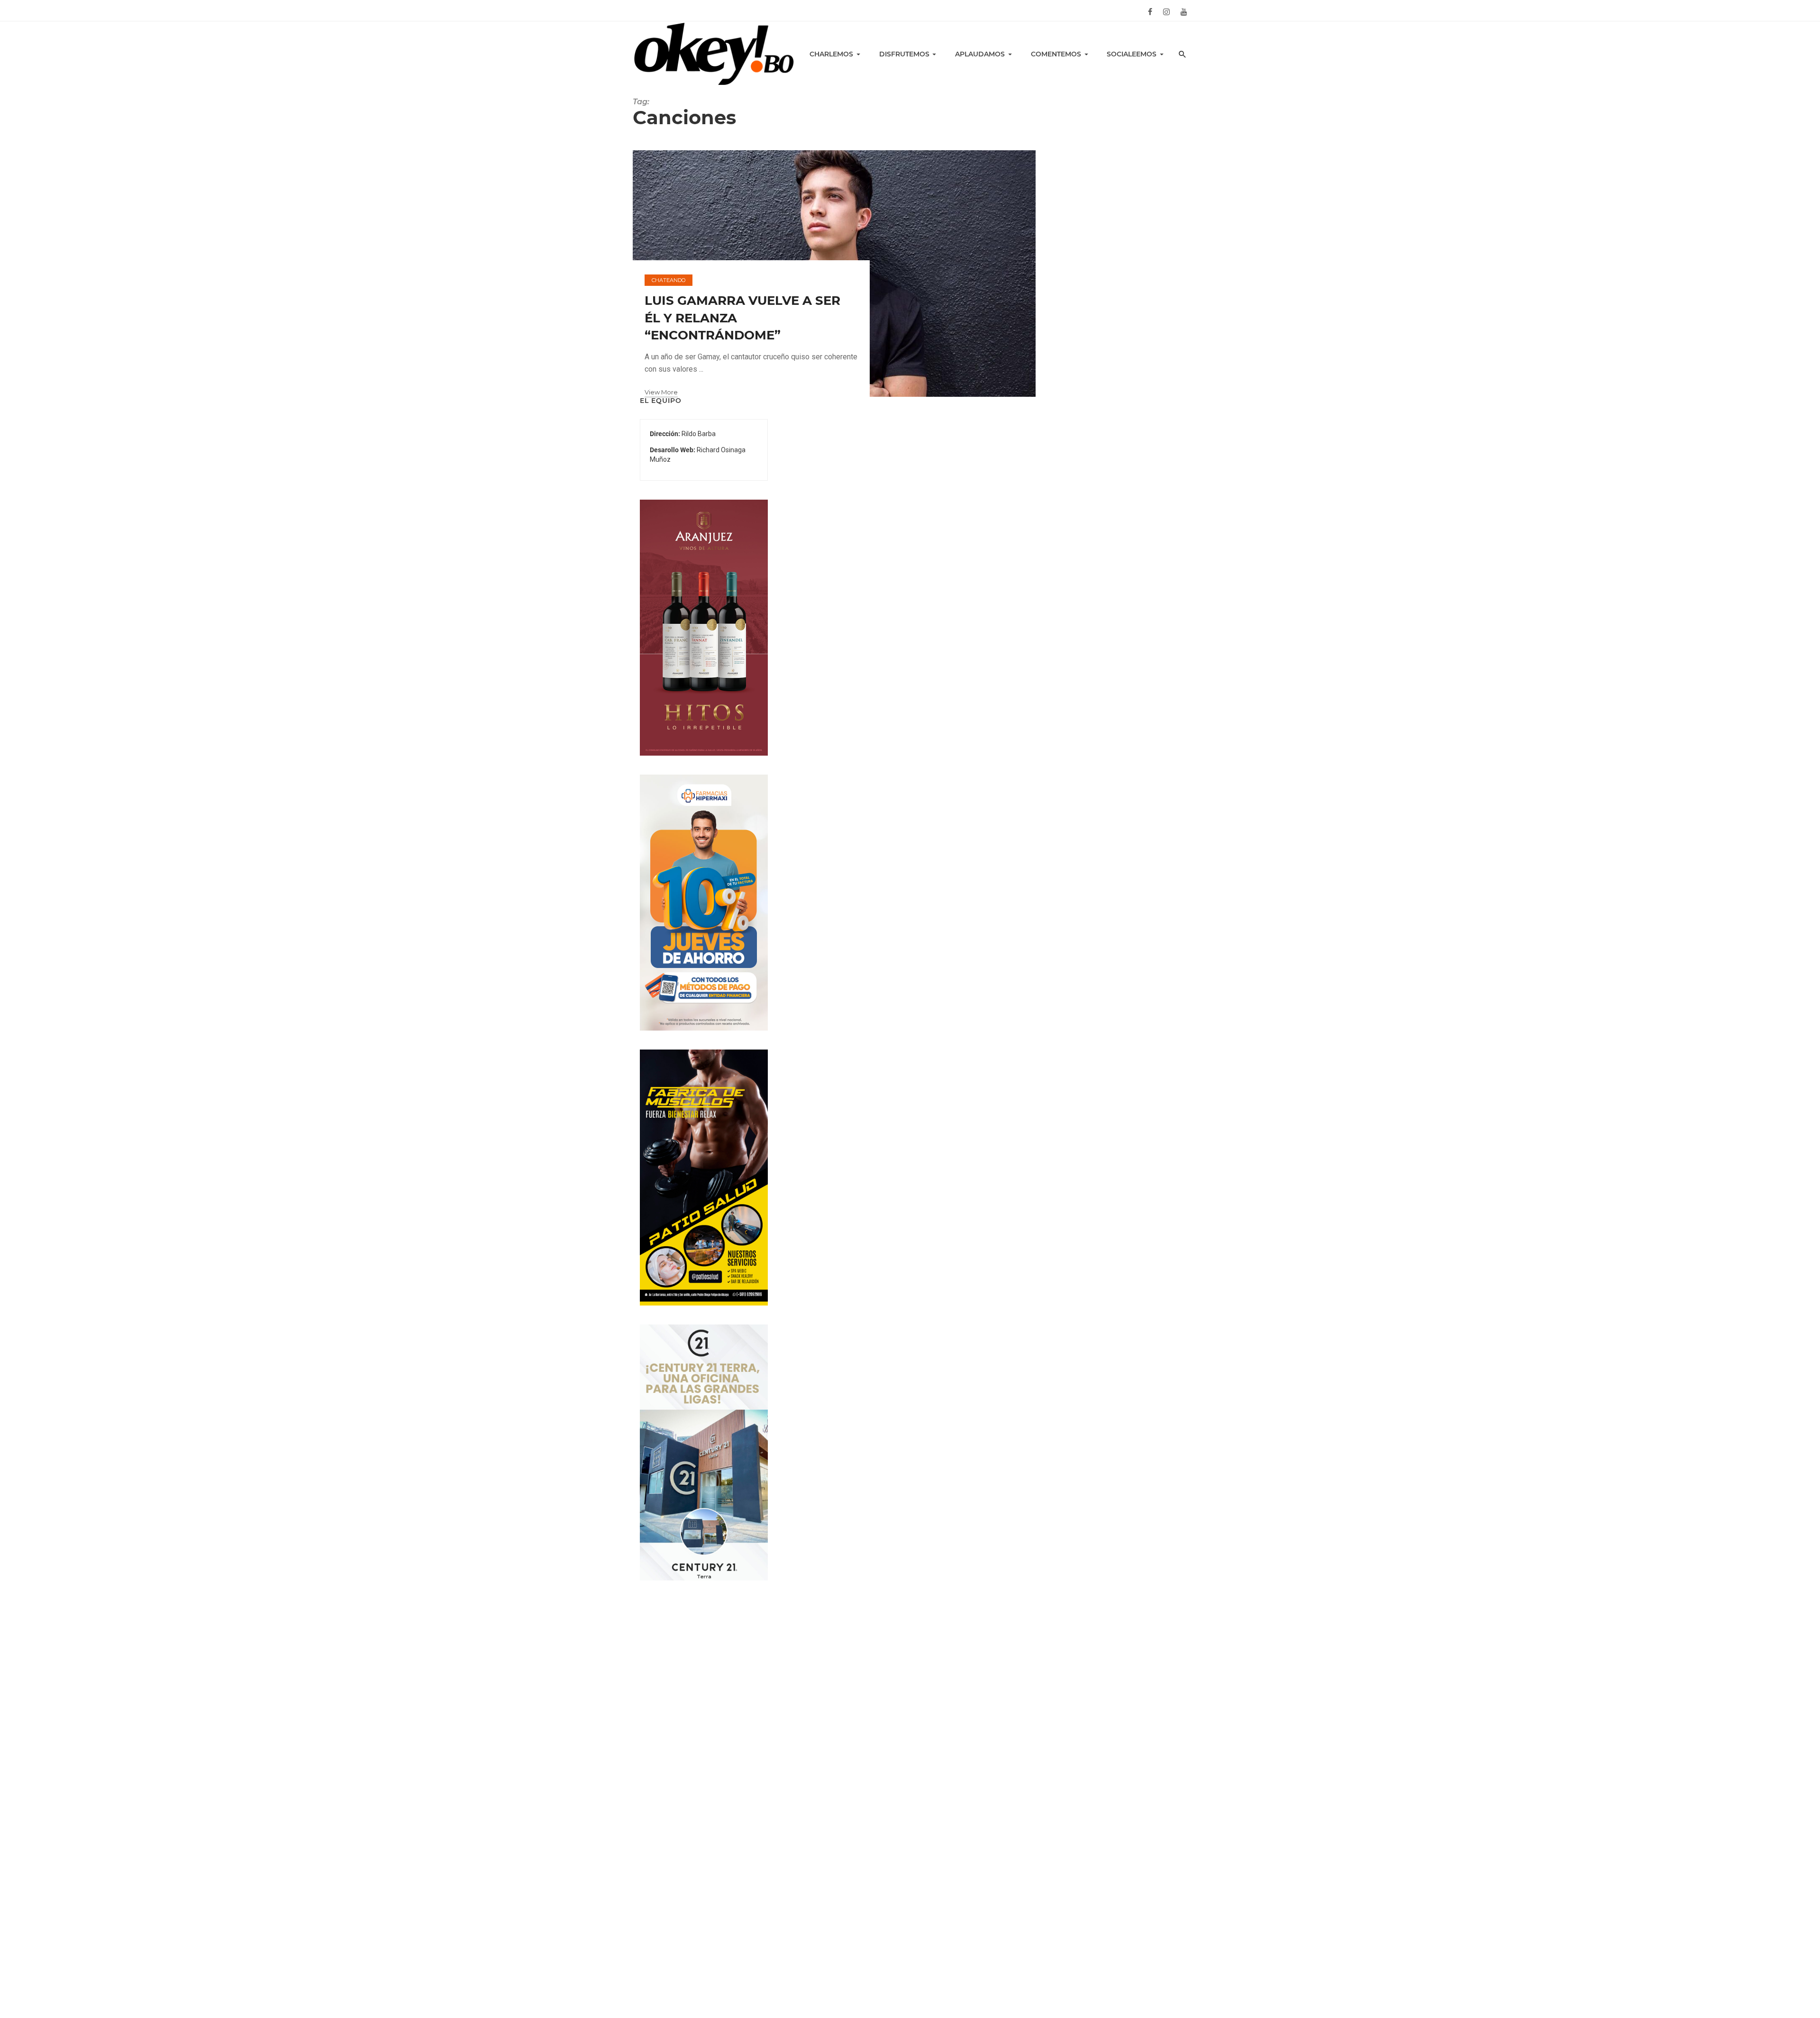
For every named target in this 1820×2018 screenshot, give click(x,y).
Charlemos (831, 54)
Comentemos (1056, 54)
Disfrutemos (904, 54)
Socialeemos (1132, 54)
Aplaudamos (980, 54)
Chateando (669, 280)
